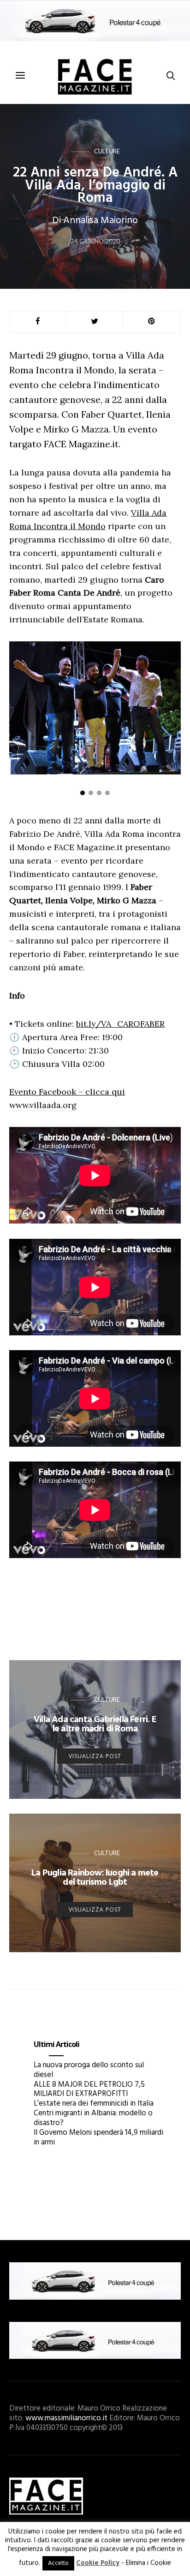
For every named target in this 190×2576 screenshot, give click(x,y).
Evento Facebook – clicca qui (67, 1092)
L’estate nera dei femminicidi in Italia (94, 2104)
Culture (107, 151)
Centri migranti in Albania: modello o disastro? (93, 2118)
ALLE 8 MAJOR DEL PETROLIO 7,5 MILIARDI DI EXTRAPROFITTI (89, 2089)
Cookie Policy (98, 2563)
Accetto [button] (58, 2563)
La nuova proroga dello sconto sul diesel (89, 2070)
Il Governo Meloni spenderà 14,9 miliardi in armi (98, 2138)
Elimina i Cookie (148, 2563)
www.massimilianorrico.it (66, 2418)
